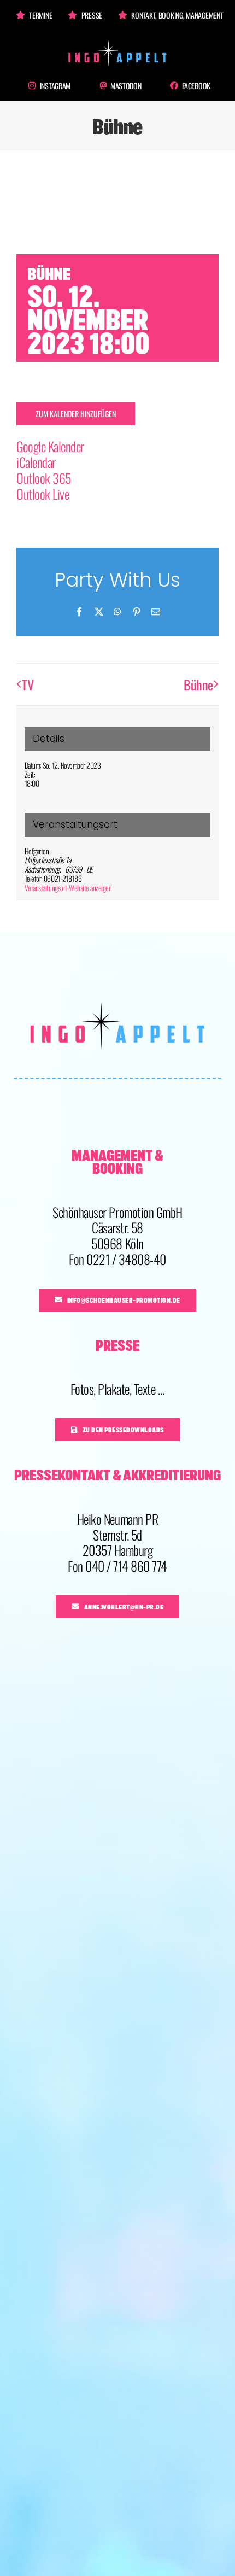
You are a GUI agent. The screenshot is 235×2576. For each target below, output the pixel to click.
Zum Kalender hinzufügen (76, 414)
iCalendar (36, 462)
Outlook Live (43, 494)
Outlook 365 (44, 478)
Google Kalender (50, 446)
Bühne (198, 684)
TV (28, 684)
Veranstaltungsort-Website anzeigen (68, 888)
